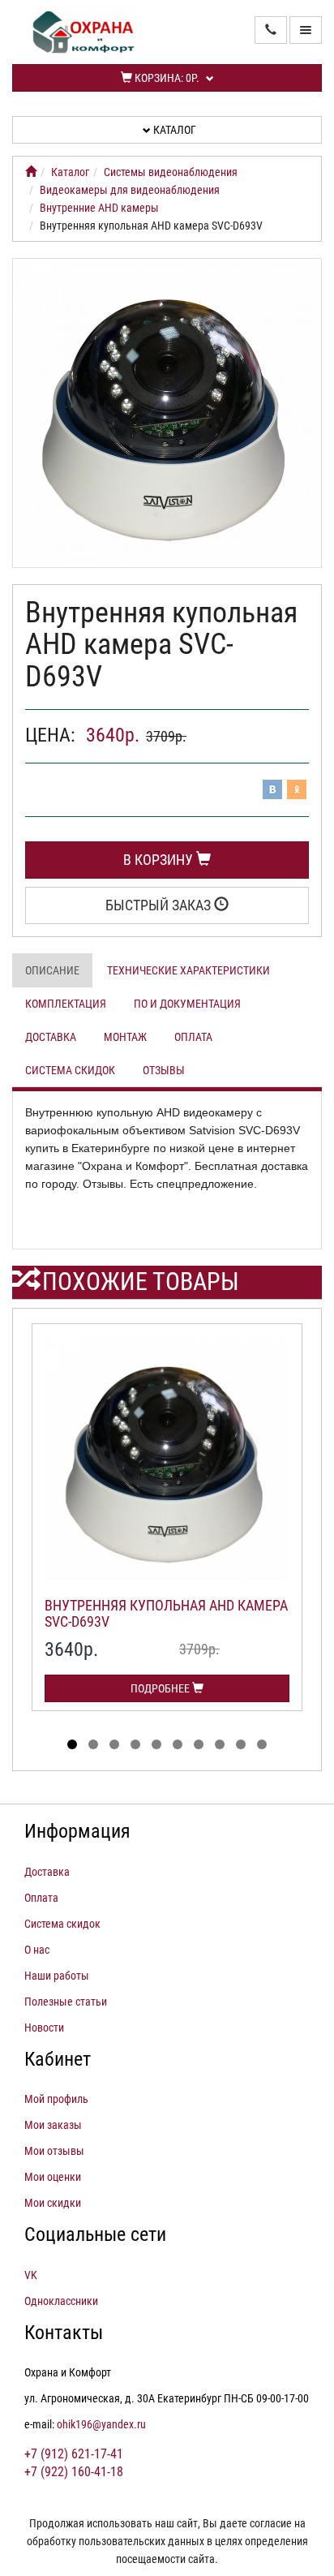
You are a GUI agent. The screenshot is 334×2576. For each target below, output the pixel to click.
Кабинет (58, 2059)
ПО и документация (187, 1004)
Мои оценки (53, 2177)
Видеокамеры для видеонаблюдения (130, 190)
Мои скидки (53, 2203)
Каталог (173, 130)
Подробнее (161, 1688)
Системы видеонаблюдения (171, 172)
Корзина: (166, 78)
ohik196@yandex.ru (101, 2424)
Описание (52, 970)
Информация (77, 1831)
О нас (37, 1950)
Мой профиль (56, 2099)
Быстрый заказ (160, 905)
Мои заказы (53, 2125)
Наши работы (57, 1976)
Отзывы (164, 1070)
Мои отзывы (54, 2151)
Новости (44, 2028)
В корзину (160, 860)
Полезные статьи (66, 2002)
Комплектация (66, 1004)
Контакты (64, 2333)
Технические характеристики (188, 970)
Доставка (51, 1037)
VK (31, 2275)
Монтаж (125, 1037)
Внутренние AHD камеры (99, 208)
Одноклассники (61, 2301)
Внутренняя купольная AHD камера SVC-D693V (166, 1613)
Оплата (193, 1037)
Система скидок (70, 1070)
